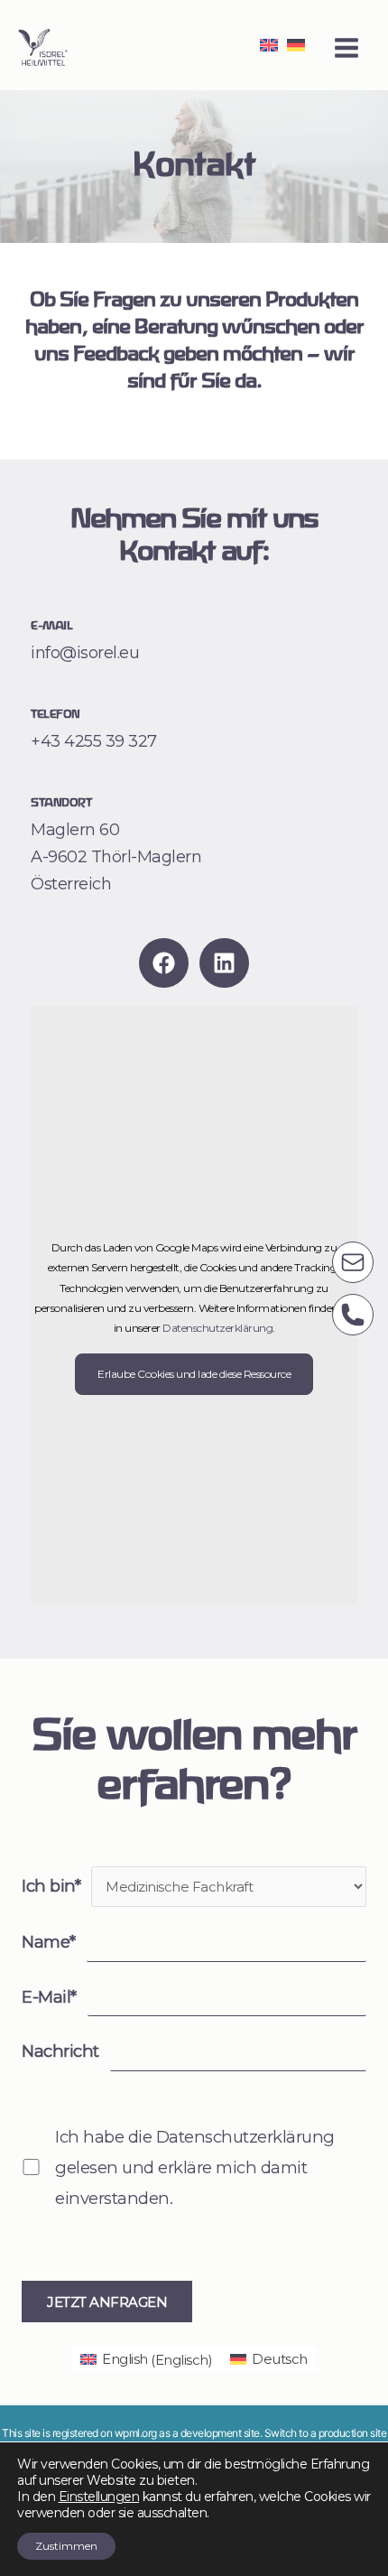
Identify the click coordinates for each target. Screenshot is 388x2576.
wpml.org (136, 2433)
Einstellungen (99, 2497)
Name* (49, 1942)
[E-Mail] (353, 1262)
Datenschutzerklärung (217, 1328)
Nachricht (60, 2051)
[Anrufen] (353, 1315)
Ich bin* (51, 1886)
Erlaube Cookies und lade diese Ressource (194, 1374)
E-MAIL (51, 626)
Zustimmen (66, 2546)
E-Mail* (49, 1997)
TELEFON (55, 715)
